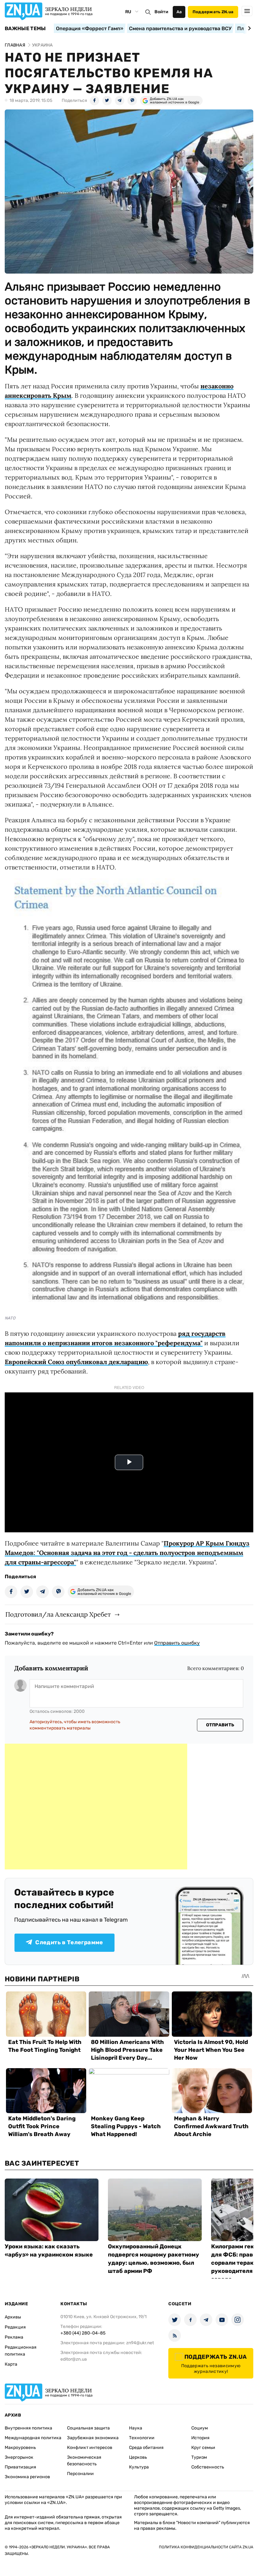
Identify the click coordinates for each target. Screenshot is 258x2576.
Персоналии (80, 2474)
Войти (161, 12)
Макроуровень (20, 2448)
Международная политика (33, 2438)
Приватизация (20, 2467)
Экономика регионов (27, 2477)
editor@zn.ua (74, 2359)
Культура (139, 2467)
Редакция (15, 2327)
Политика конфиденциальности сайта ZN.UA (206, 2547)
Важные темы (25, 29)
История (200, 2438)
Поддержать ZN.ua (213, 12)
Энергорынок (19, 2457)
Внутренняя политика (28, 2428)
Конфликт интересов (90, 2448)
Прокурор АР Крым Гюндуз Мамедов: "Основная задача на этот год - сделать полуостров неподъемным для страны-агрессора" (127, 1553)
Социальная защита (88, 2428)
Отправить (220, 1725)
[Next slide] (248, 28)
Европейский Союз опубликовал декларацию (76, 1362)
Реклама (14, 2337)
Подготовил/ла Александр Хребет (58, 1614)
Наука (136, 2428)
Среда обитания (146, 2448)
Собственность (208, 2467)
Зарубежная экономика (93, 2438)
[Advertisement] (96, 1807)
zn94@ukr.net (140, 2343)
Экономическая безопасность (84, 2461)
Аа (179, 12)
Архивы (13, 2317)
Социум (200, 2428)
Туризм (199, 2457)
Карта (11, 2364)
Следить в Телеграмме (69, 1942)
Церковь (138, 2457)
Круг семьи (203, 2448)
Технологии (142, 2438)
